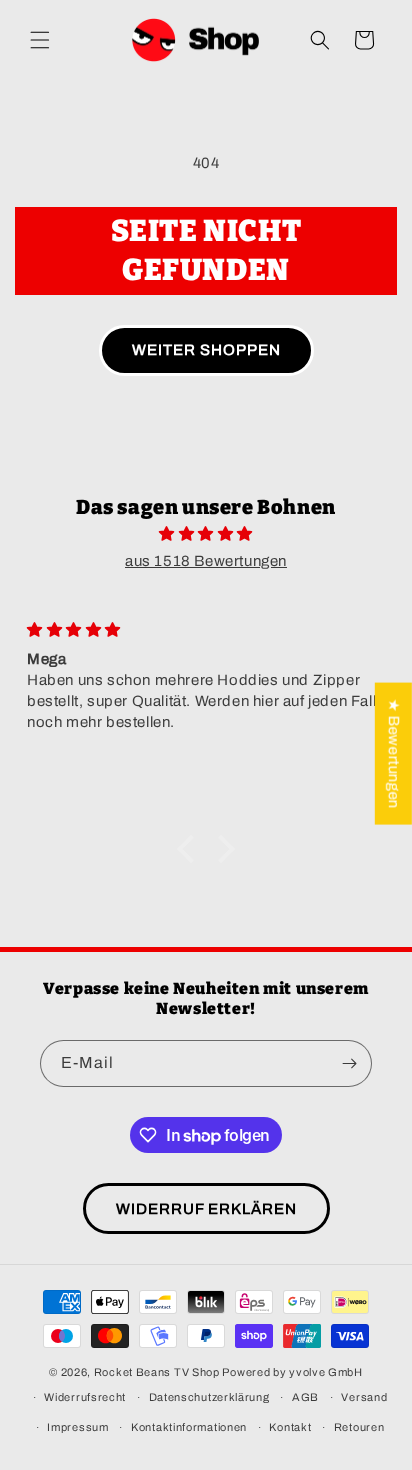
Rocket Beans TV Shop (157, 1372)
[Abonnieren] (349, 1063)
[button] (40, 40)
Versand (364, 1397)
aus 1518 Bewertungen (206, 561)
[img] (206, 534)
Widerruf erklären (206, 1209)
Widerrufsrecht (85, 1397)
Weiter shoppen (206, 350)
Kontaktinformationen (189, 1427)
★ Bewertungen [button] (394, 754)
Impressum (77, 1427)
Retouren (359, 1427)
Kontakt (290, 1427)
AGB (305, 1397)
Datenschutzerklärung (209, 1397)
